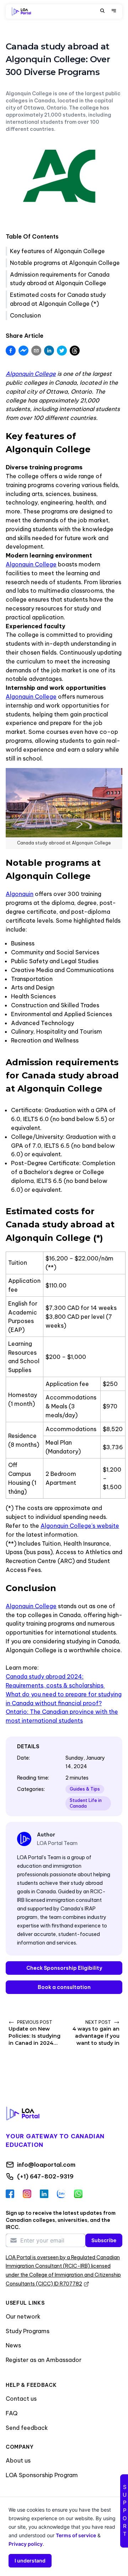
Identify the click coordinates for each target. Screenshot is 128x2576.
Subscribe (104, 2240)
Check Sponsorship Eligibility (64, 1968)
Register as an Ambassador (44, 2360)
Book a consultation (64, 1987)
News (13, 2345)
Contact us (21, 2399)
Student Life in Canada (86, 1803)
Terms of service (76, 2535)
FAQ (12, 2413)
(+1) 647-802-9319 (45, 2176)
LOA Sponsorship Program (42, 2475)
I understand (30, 2561)
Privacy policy (26, 2544)
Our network (23, 2316)
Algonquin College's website (80, 1526)
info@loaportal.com (46, 2165)
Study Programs (28, 2331)
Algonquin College (31, 564)
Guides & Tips (85, 1789)
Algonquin (20, 894)
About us (18, 2460)
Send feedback (27, 2428)
